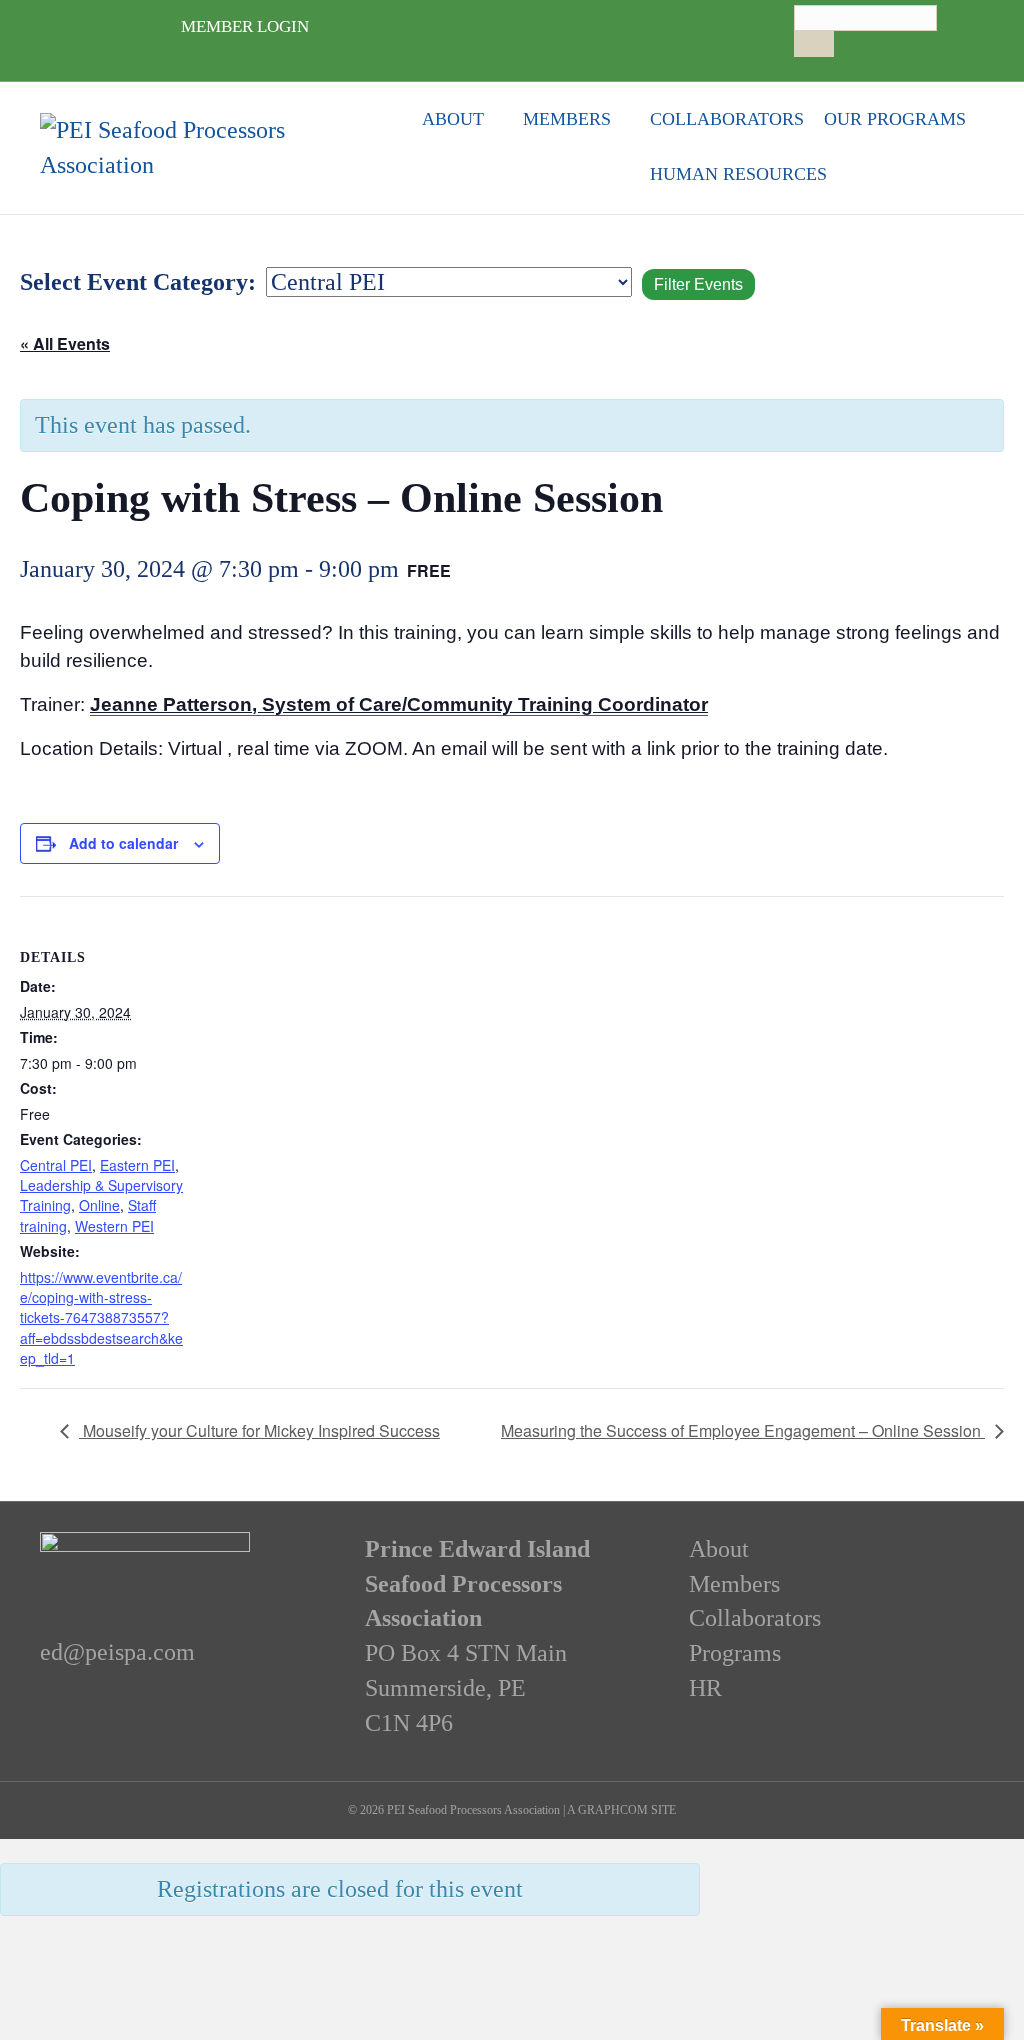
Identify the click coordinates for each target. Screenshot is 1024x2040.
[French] (823, 65)
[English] (803, 65)
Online (99, 1205)
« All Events (65, 343)
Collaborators (727, 119)
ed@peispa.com (117, 1652)
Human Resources (738, 174)
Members (567, 119)
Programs (735, 1653)
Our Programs (895, 119)
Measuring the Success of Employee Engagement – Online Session (743, 1430)
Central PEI (56, 1165)
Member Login (245, 26)
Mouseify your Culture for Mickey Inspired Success (259, 1430)
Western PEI (114, 1226)
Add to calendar (123, 843)
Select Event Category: (138, 282)
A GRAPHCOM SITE (621, 1810)
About (453, 119)
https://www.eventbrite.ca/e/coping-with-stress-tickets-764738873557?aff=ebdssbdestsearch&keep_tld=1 (101, 1317)
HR (705, 1688)
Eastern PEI (137, 1165)
